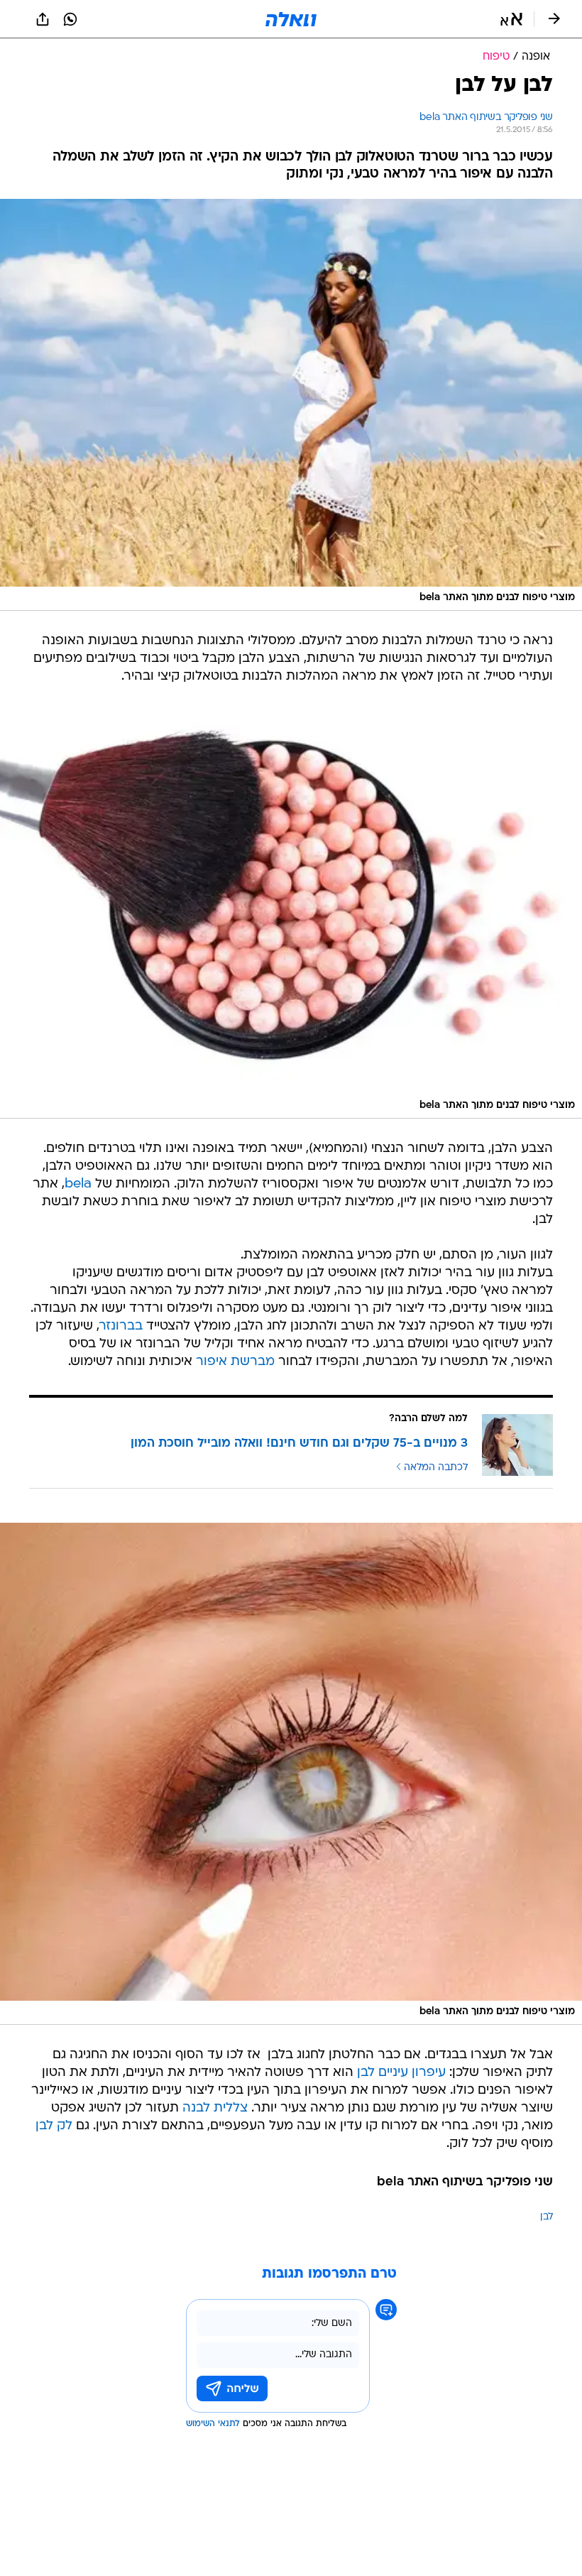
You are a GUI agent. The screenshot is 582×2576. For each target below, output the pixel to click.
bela (78, 1184)
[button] (511, 19)
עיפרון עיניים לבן (401, 2073)
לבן (547, 2217)
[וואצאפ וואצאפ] (70, 19)
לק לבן (54, 2126)
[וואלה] (291, 19)
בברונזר (121, 1326)
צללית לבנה (215, 2108)
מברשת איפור (235, 1362)
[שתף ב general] (43, 19)
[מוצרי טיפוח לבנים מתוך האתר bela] (291, 405)
